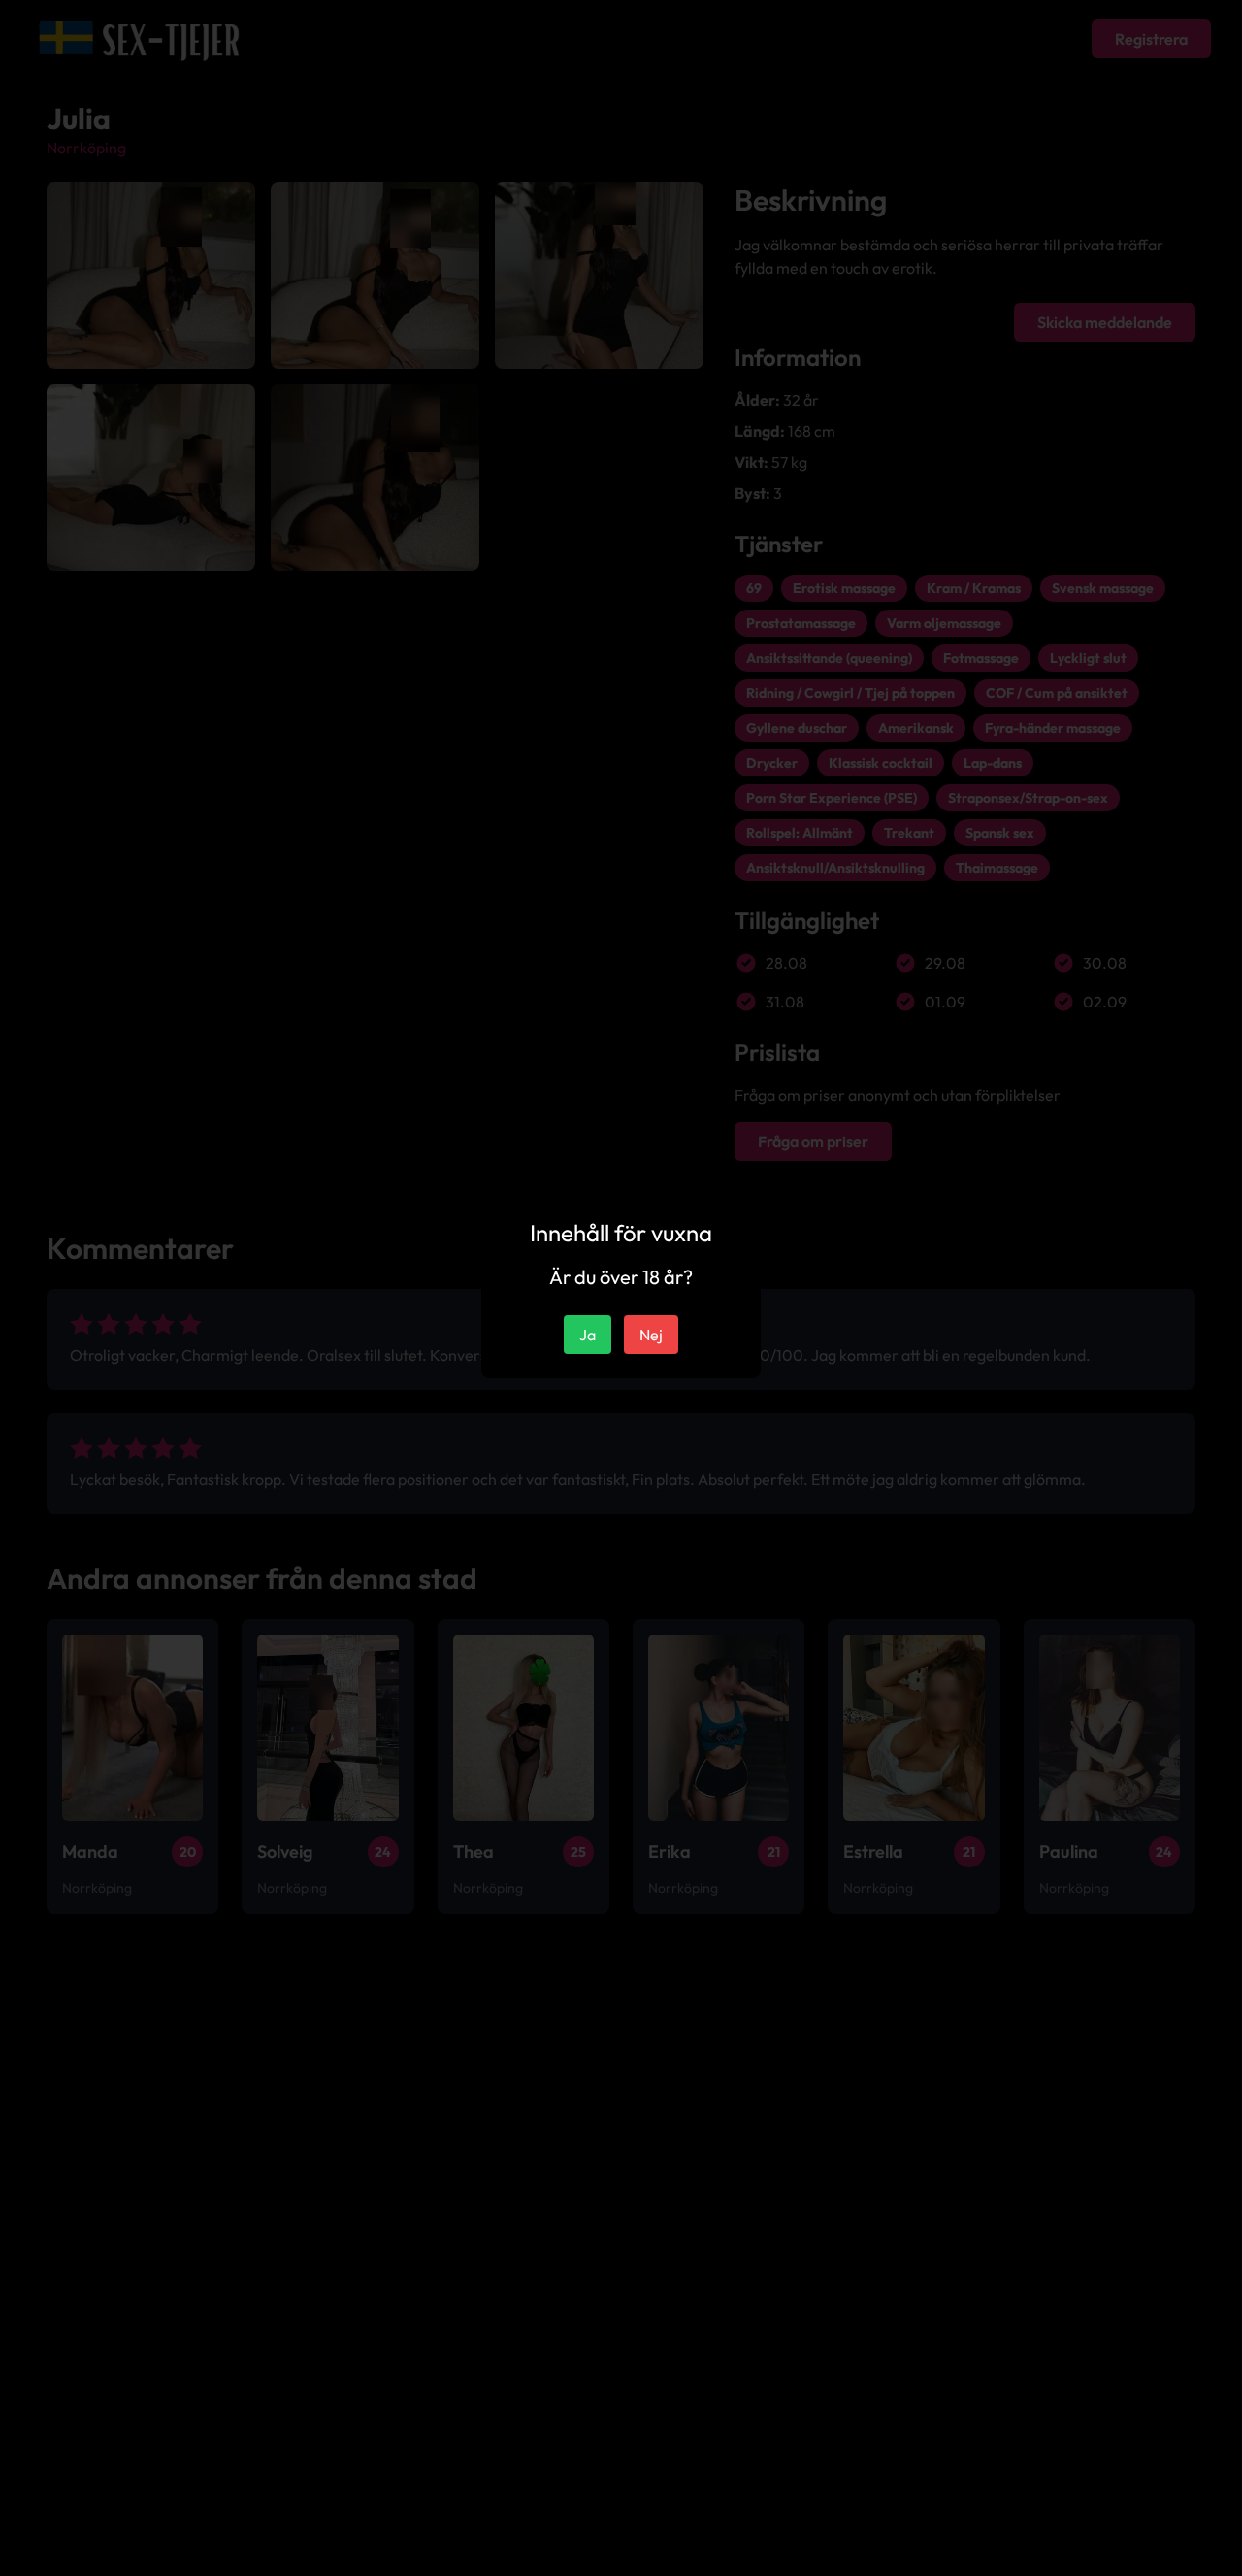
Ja (588, 1335)
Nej (651, 1335)
